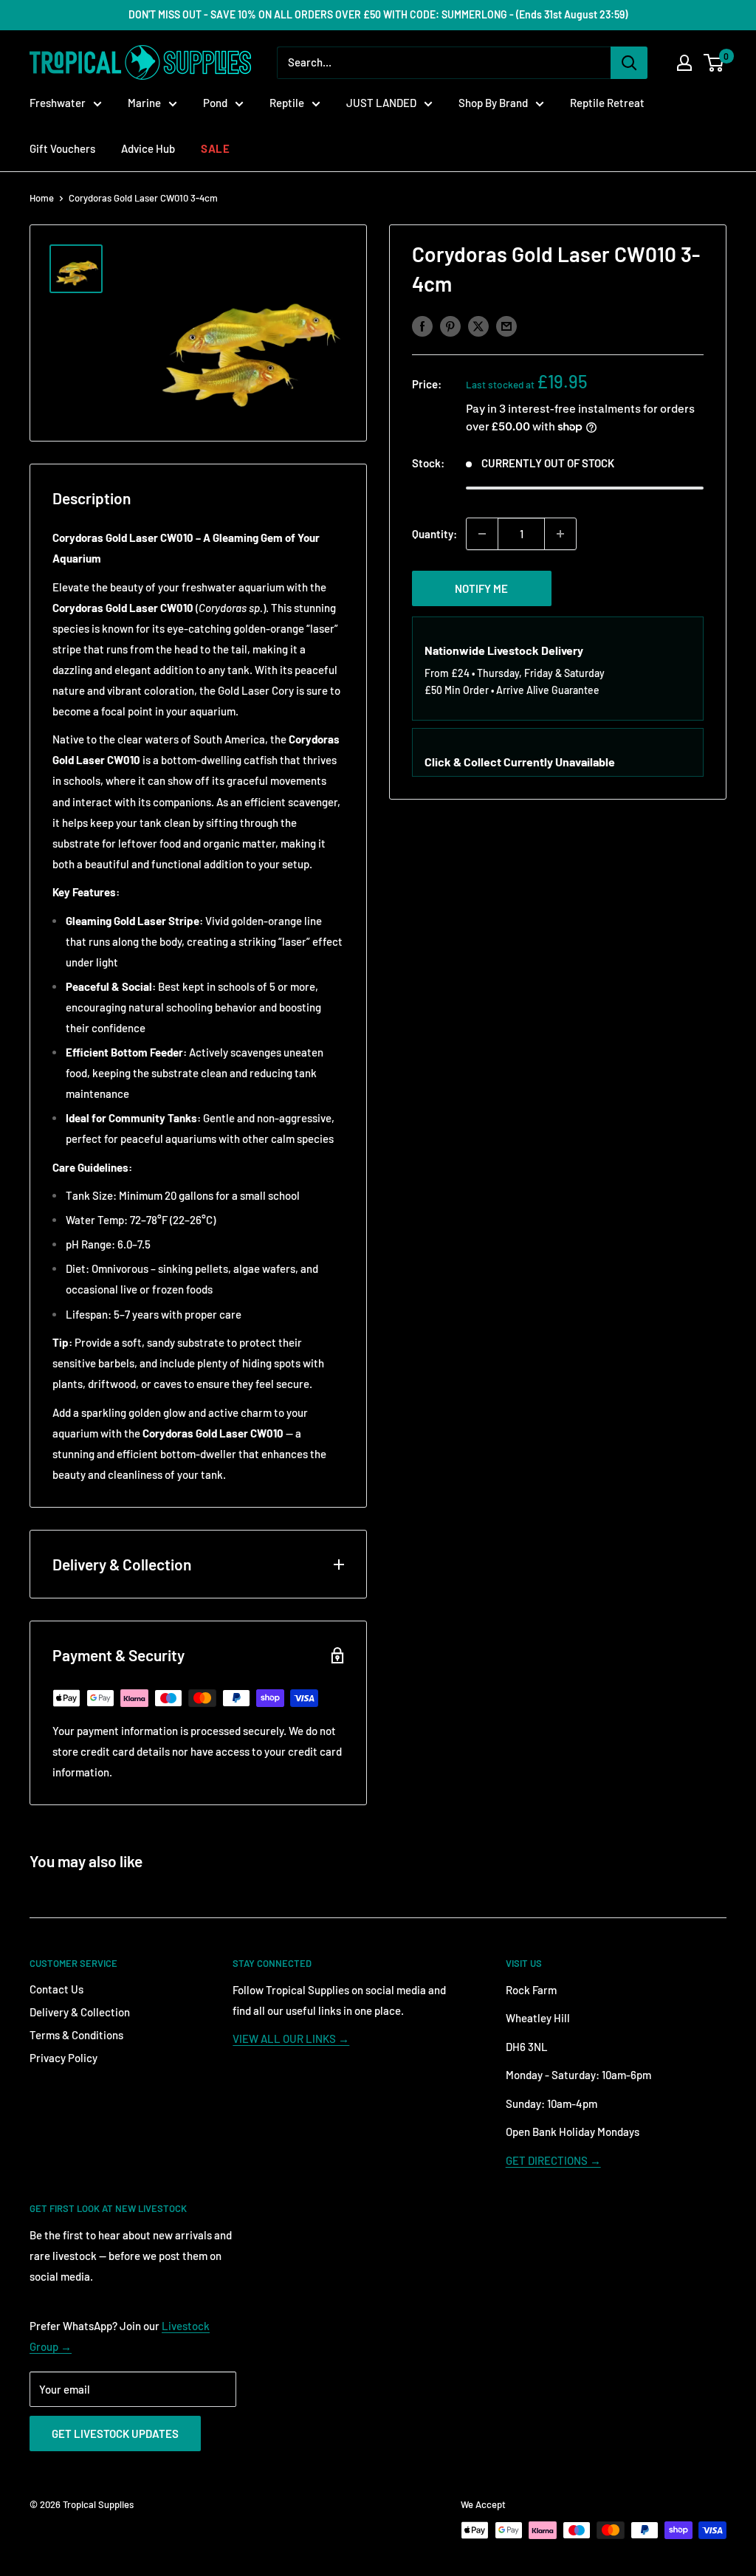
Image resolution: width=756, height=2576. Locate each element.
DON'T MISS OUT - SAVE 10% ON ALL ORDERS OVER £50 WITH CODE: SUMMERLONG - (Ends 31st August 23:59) (378, 14)
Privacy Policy (63, 2058)
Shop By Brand (493, 103)
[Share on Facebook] (422, 326)
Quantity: (434, 534)
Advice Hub (148, 148)
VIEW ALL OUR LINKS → (291, 2039)
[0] (714, 63)
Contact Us (56, 1989)
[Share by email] (506, 326)
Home (42, 198)
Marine (144, 103)
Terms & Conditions (76, 2035)
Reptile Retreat (607, 103)
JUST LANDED (381, 103)
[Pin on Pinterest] (450, 326)
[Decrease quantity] (482, 534)
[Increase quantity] (560, 534)
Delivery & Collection (80, 2012)
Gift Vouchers (62, 148)
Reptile (287, 103)
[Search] (629, 63)
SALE (215, 148)
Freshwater (58, 103)
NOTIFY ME (481, 588)
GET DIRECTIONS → (553, 2160)
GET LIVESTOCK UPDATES (115, 2434)
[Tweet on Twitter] (478, 326)
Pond (215, 103)
